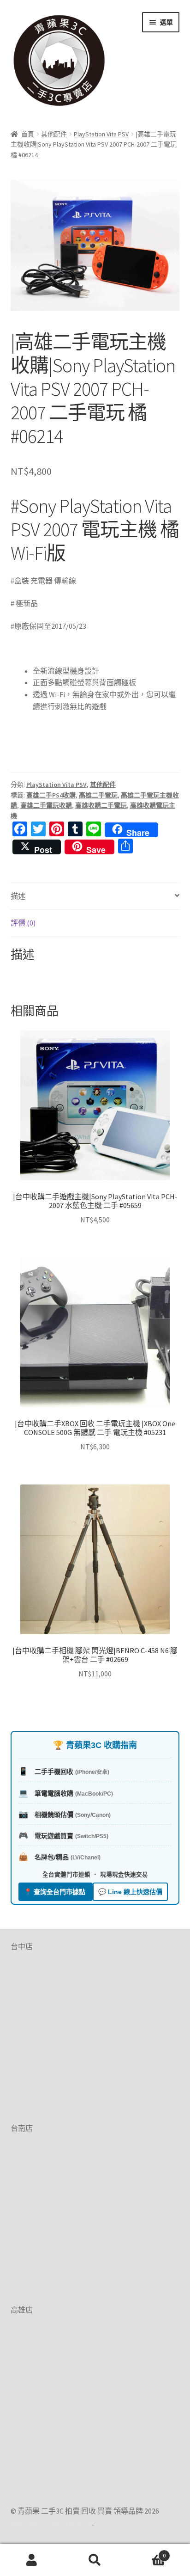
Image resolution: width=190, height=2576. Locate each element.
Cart (146, 2552)
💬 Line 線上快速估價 (130, 1892)
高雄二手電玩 (98, 795)
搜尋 (95, 2560)
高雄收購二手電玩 (101, 805)
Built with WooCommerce (51, 2523)
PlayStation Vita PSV (101, 134)
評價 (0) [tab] (23, 923)
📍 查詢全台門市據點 (56, 1892)
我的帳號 (32, 2560)
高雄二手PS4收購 (51, 795)
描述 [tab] (18, 896)
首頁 (28, 134)
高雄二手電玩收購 (46, 805)
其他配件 (54, 134)
